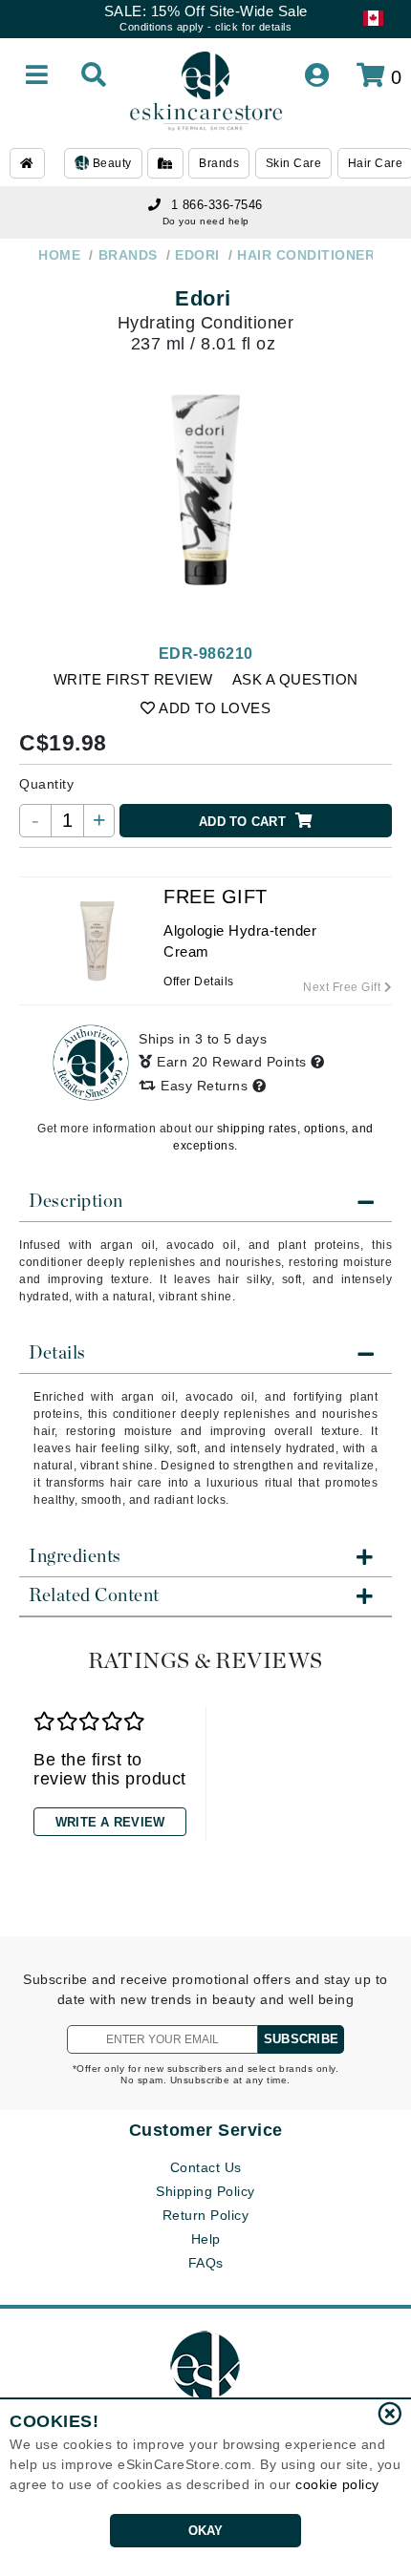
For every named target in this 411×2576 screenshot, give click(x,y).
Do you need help (206, 221)
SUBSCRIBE (301, 2039)
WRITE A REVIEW (110, 1822)
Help (206, 2239)
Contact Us (206, 2167)
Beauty (110, 163)
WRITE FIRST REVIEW (133, 679)
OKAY (206, 2531)
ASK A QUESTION (295, 679)
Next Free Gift (344, 987)
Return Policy (206, 2215)
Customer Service (206, 2130)
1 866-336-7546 (217, 205)
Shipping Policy (205, 2191)
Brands (219, 163)
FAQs (206, 2263)
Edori (203, 298)
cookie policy (337, 2484)
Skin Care (294, 163)
